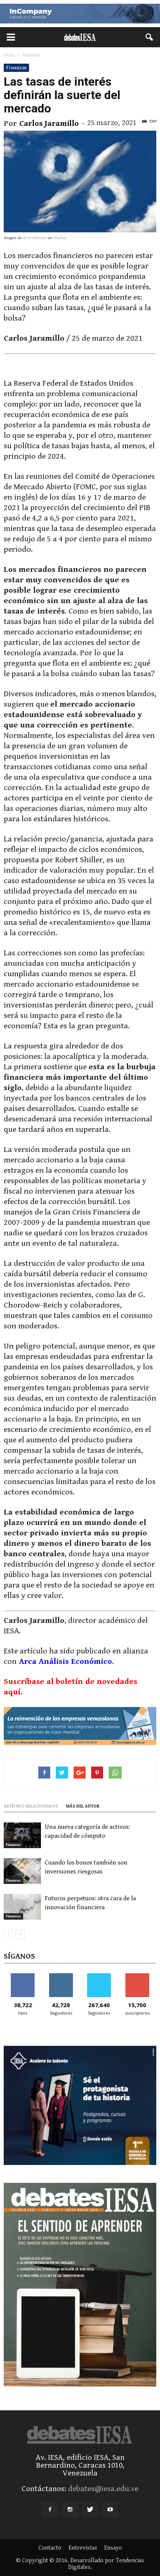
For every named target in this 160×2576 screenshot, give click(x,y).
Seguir (61, 1976)
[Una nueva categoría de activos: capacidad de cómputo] (22, 1835)
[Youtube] (110, 2510)
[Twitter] (90, 2510)
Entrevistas (83, 2548)
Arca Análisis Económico (65, 1661)
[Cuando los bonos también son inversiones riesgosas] (22, 1871)
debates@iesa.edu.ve (103, 2489)
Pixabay (60, 238)
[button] (150, 37)
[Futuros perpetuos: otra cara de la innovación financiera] (22, 1907)
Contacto (50, 2548)
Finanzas (16, 68)
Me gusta (23, 1976)
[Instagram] (70, 2510)
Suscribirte (137, 1976)
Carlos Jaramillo (49, 124)
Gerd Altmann (34, 238)
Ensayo (113, 2548)
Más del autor (83, 1806)
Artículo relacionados (31, 1806)
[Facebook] (50, 2510)
